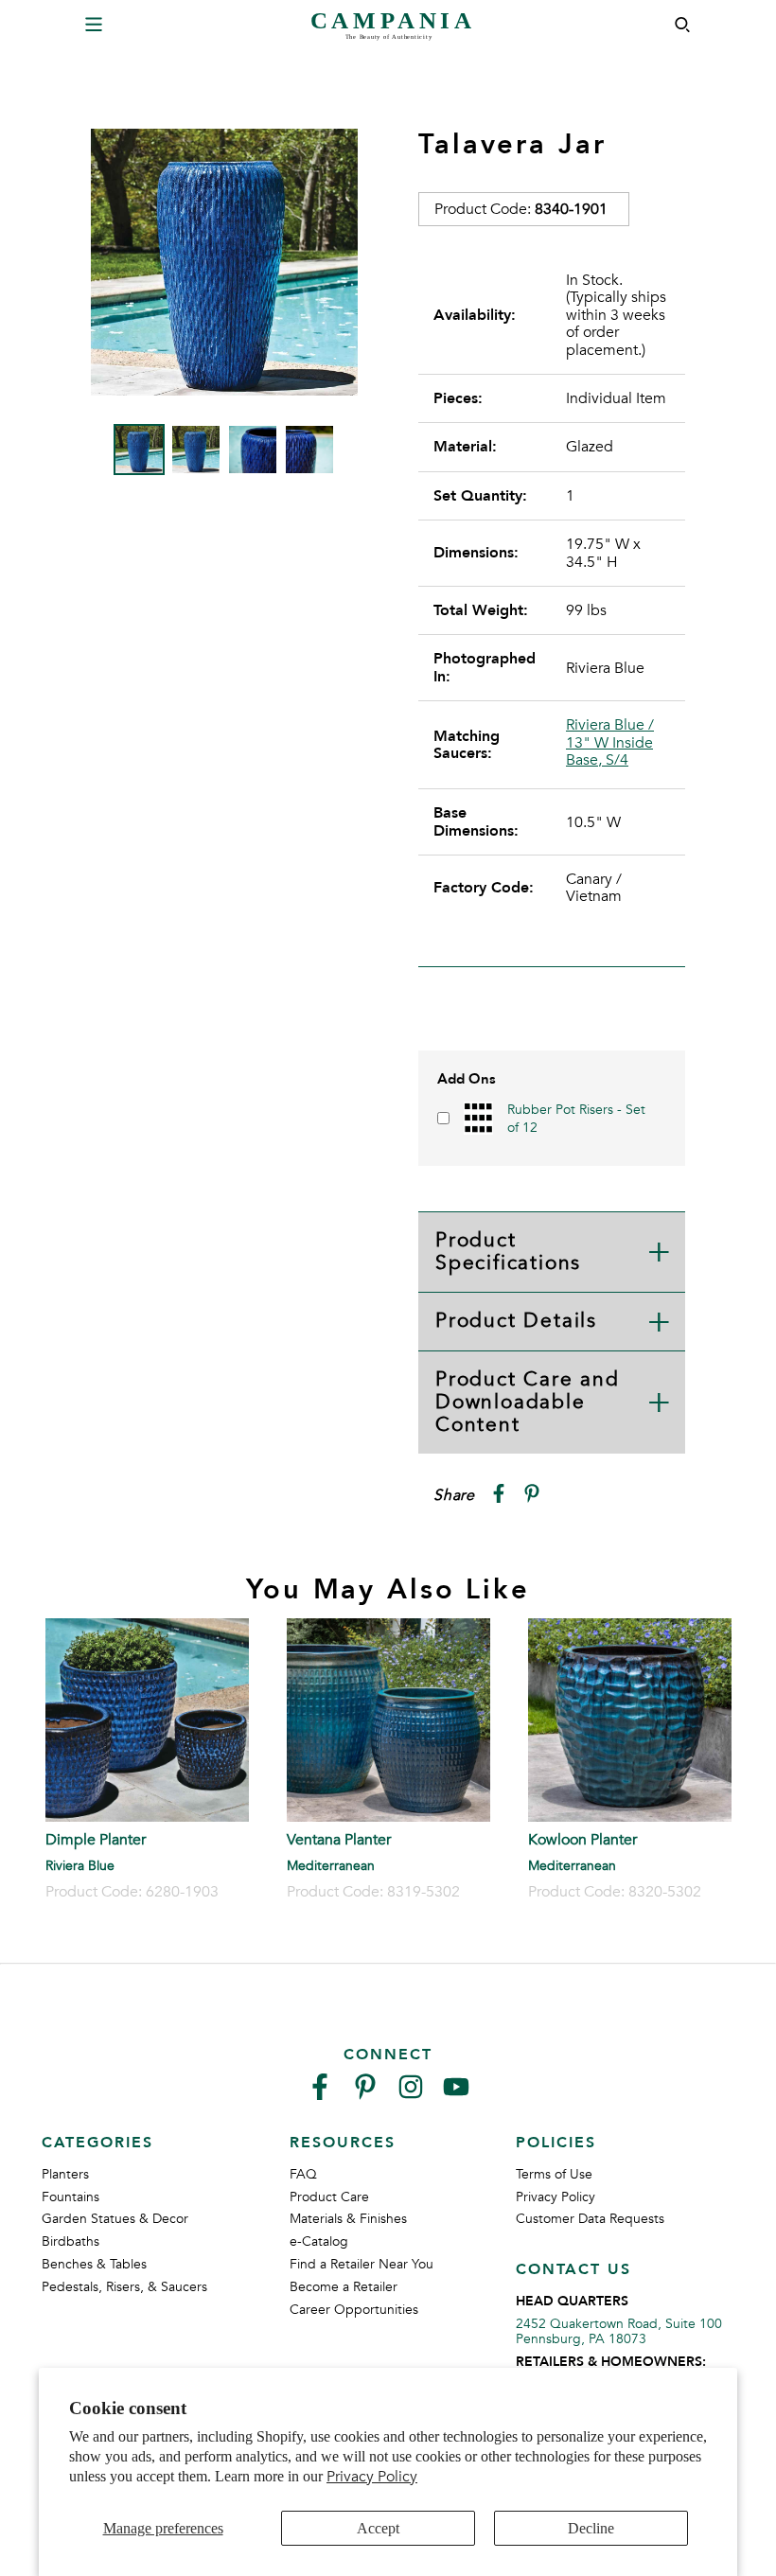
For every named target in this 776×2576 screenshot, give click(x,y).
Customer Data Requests (590, 2219)
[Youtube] (456, 2095)
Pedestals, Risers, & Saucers (124, 2287)
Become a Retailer (344, 2287)
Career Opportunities (354, 2310)
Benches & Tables (94, 2264)
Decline (591, 2528)
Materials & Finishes (348, 2219)
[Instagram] (411, 2095)
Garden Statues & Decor (115, 2219)
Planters (65, 2174)
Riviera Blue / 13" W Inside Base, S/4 (610, 742)
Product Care (329, 2197)
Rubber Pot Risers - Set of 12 (576, 1118)
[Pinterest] (365, 2095)
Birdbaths (71, 2241)
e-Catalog (319, 2241)
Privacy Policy (372, 2477)
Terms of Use (554, 2174)
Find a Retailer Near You (362, 2264)
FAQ (303, 2174)
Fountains (71, 2197)
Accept (378, 2528)
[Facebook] (320, 2095)
